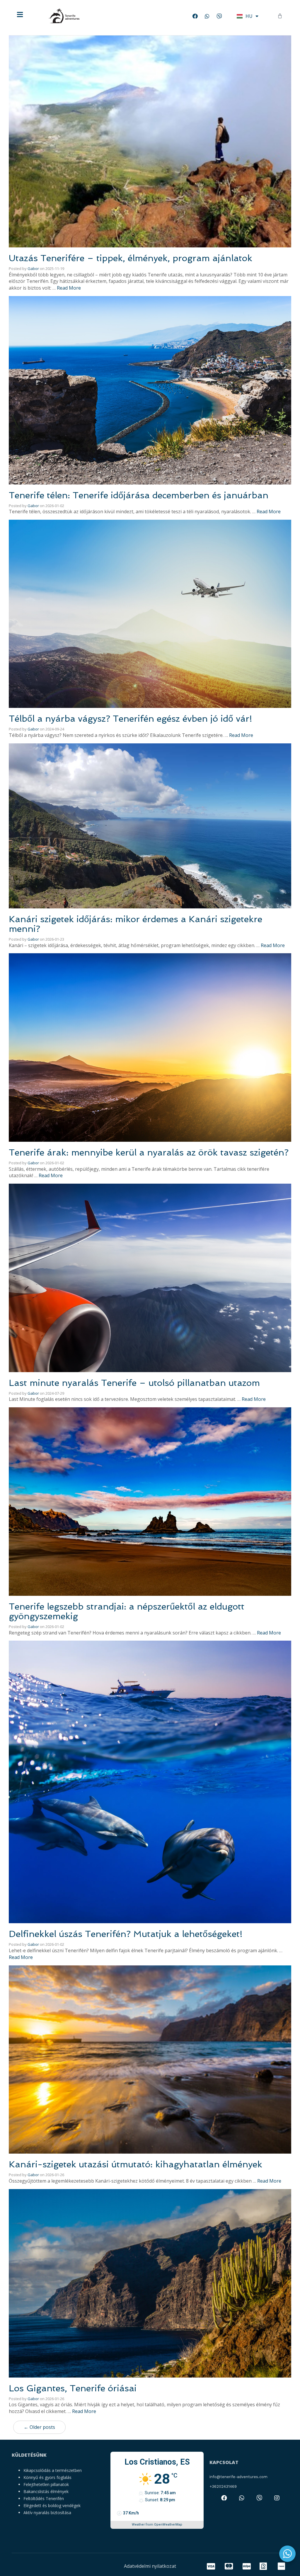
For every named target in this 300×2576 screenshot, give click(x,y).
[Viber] (219, 16)
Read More (69, 288)
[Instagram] (277, 2498)
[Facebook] (195, 16)
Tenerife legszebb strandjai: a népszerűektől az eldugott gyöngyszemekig (127, 1611)
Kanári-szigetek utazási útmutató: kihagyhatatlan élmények (135, 2164)
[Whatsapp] (207, 16)
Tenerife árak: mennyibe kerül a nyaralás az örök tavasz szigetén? (149, 1152)
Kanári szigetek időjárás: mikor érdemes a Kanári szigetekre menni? (135, 924)
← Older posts (39, 2427)
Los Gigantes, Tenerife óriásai (73, 2388)
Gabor (33, 269)
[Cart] (280, 16)
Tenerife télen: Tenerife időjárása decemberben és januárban (139, 495)
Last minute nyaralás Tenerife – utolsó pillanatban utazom (134, 1383)
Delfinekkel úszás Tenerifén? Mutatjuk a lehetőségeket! (126, 1934)
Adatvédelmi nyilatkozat (150, 2566)
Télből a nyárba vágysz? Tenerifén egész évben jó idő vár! (131, 719)
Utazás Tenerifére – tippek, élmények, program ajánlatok (131, 258)
